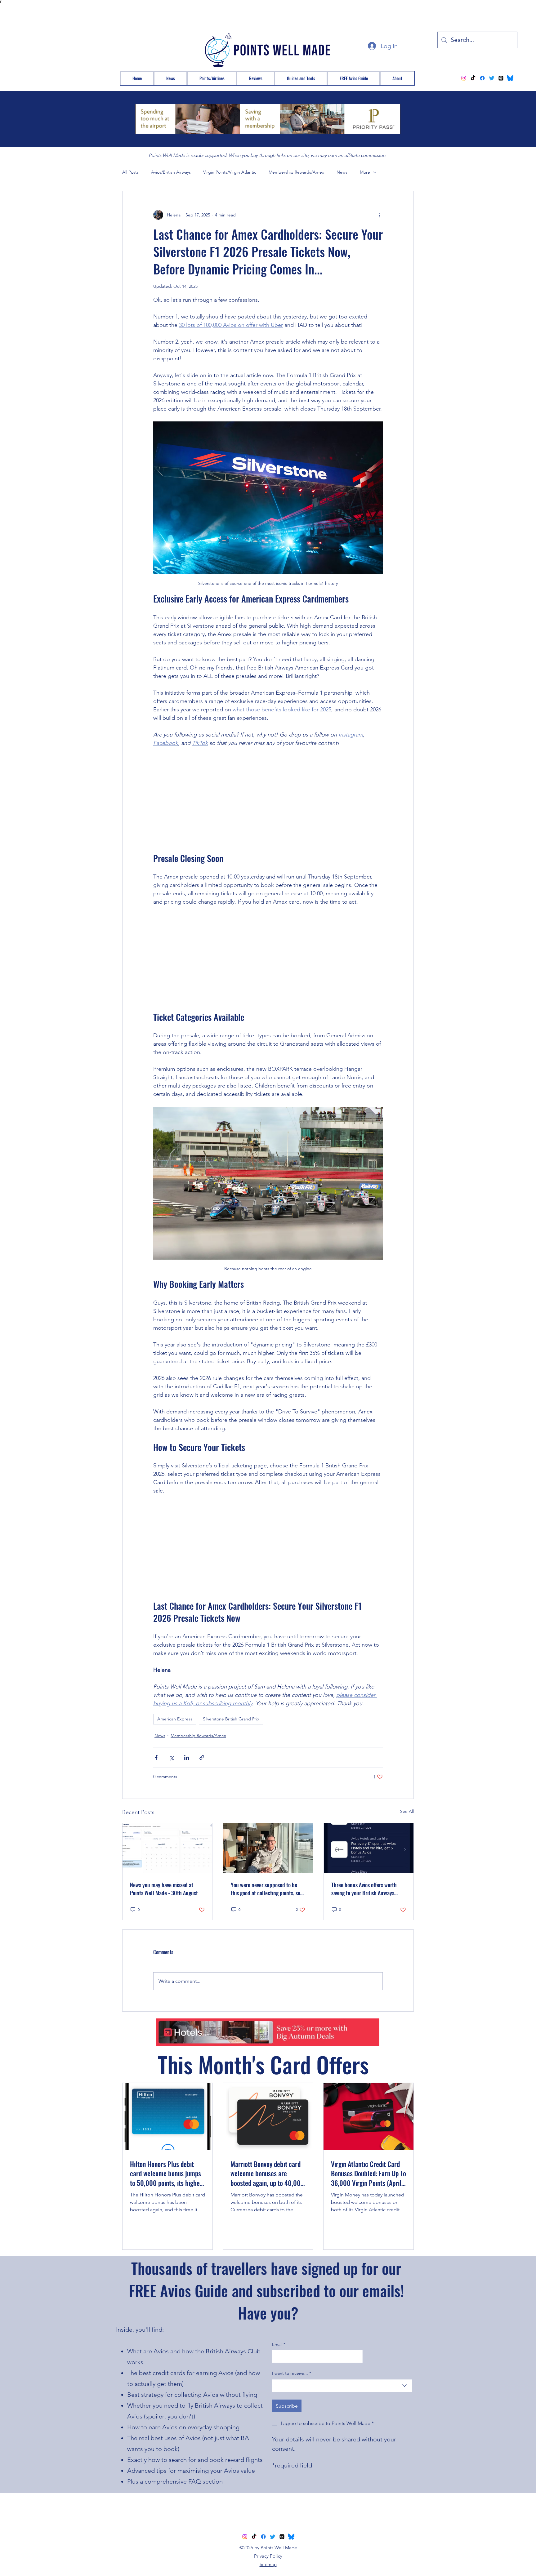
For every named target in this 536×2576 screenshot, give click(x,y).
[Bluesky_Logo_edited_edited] (510, 78)
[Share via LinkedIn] (187, 1757)
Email (279, 2344)
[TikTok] (473, 78)
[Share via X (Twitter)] (171, 1757)
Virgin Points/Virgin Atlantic (230, 172)
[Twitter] (273, 2537)
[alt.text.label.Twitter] (492, 78)
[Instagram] (464, 78)
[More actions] (379, 215)
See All (407, 1811)
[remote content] (268, 800)
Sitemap (268, 2564)
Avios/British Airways (171, 172)
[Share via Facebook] (156, 1757)
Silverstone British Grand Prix (231, 1719)
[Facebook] (482, 78)
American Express (175, 1719)
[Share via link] (202, 1757)
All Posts (130, 172)
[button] (212, 78)
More (365, 172)
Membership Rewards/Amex (296, 172)
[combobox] (342, 2386)
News (342, 172)
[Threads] (501, 78)
